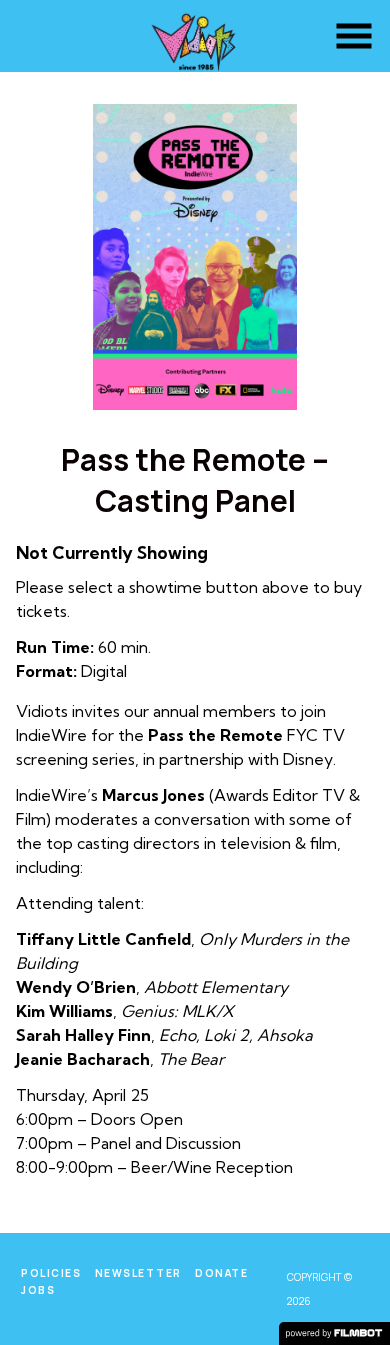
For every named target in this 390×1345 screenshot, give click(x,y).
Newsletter (138, 1273)
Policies (51, 1273)
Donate (221, 1273)
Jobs (38, 1290)
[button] (354, 36)
